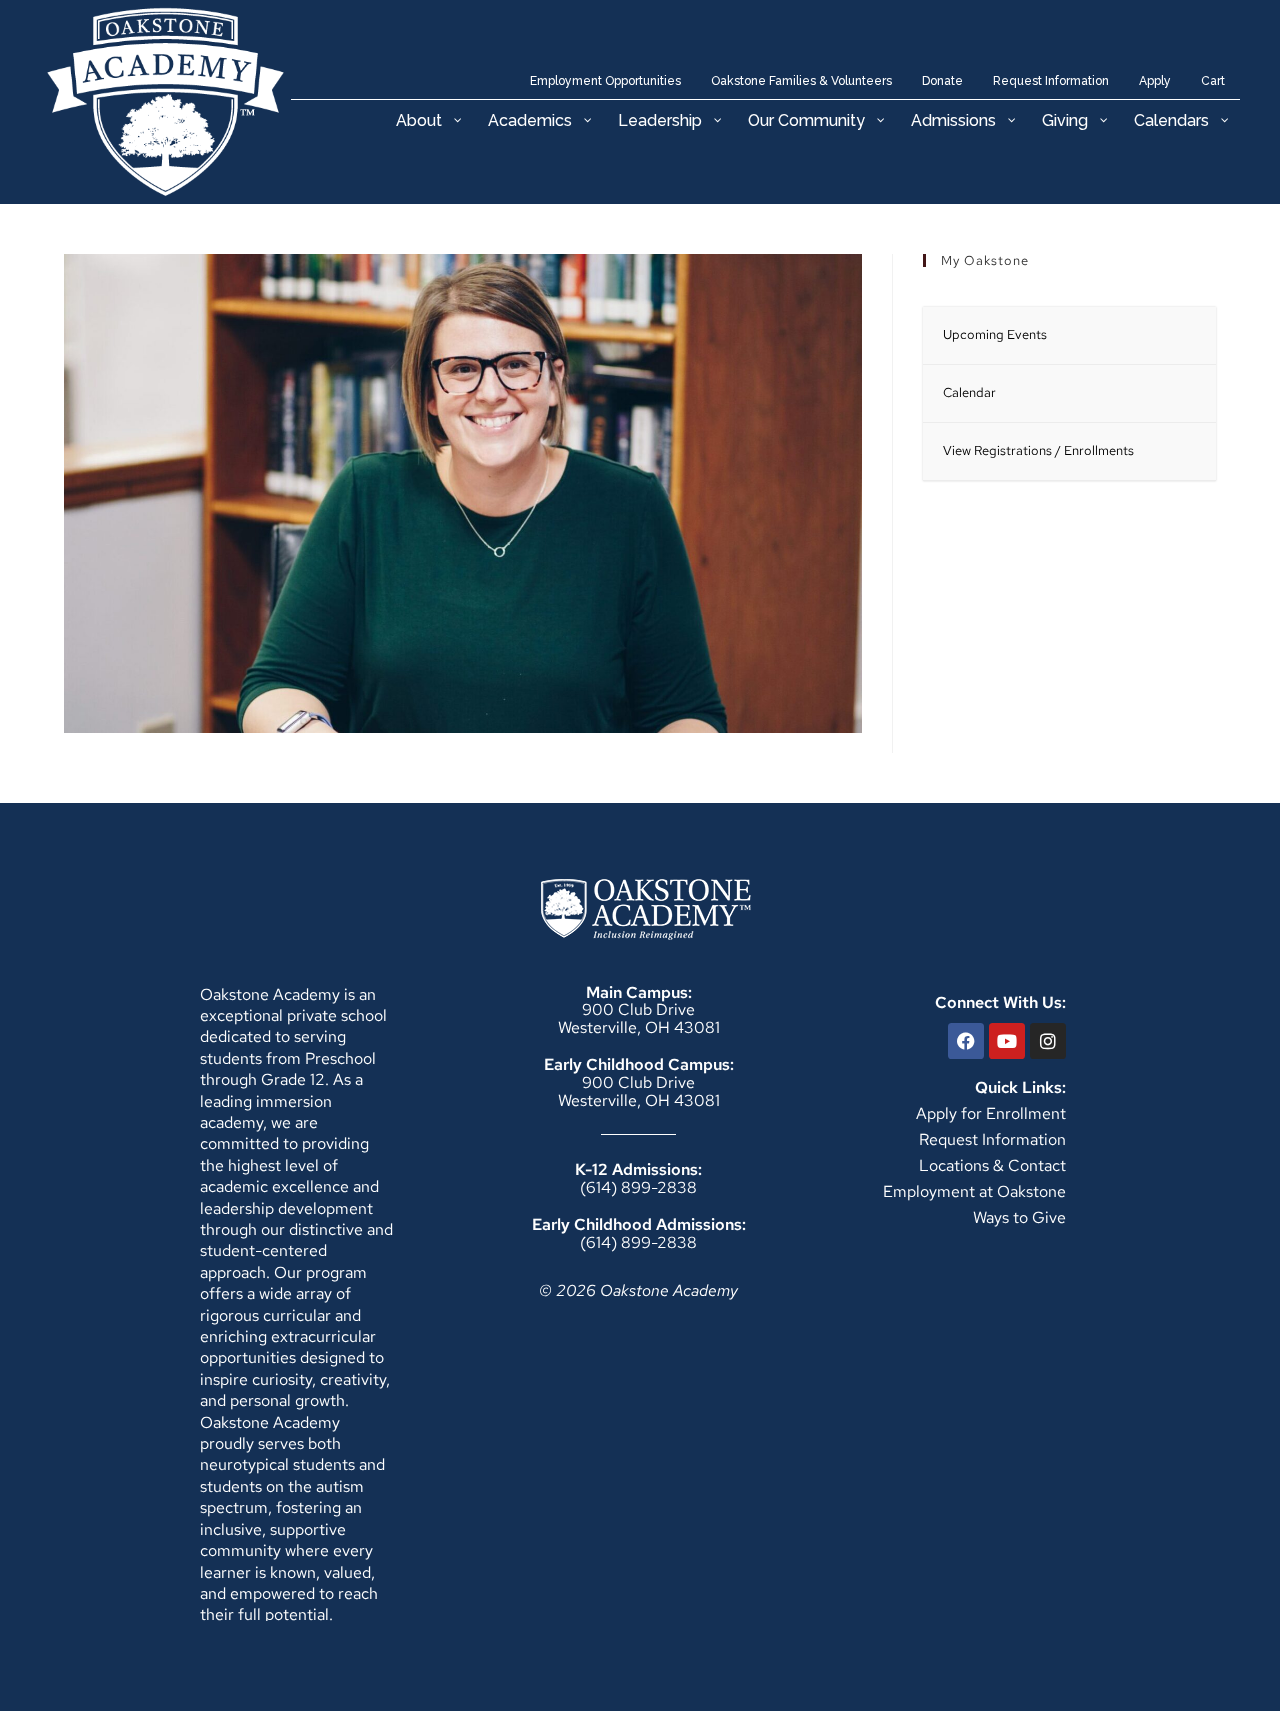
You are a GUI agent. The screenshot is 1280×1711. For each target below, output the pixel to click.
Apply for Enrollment (991, 1113)
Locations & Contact (992, 1165)
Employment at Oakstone (974, 1191)
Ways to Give (1019, 1217)
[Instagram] (1048, 1041)
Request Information (992, 1139)
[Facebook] (966, 1041)
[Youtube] (1007, 1041)
